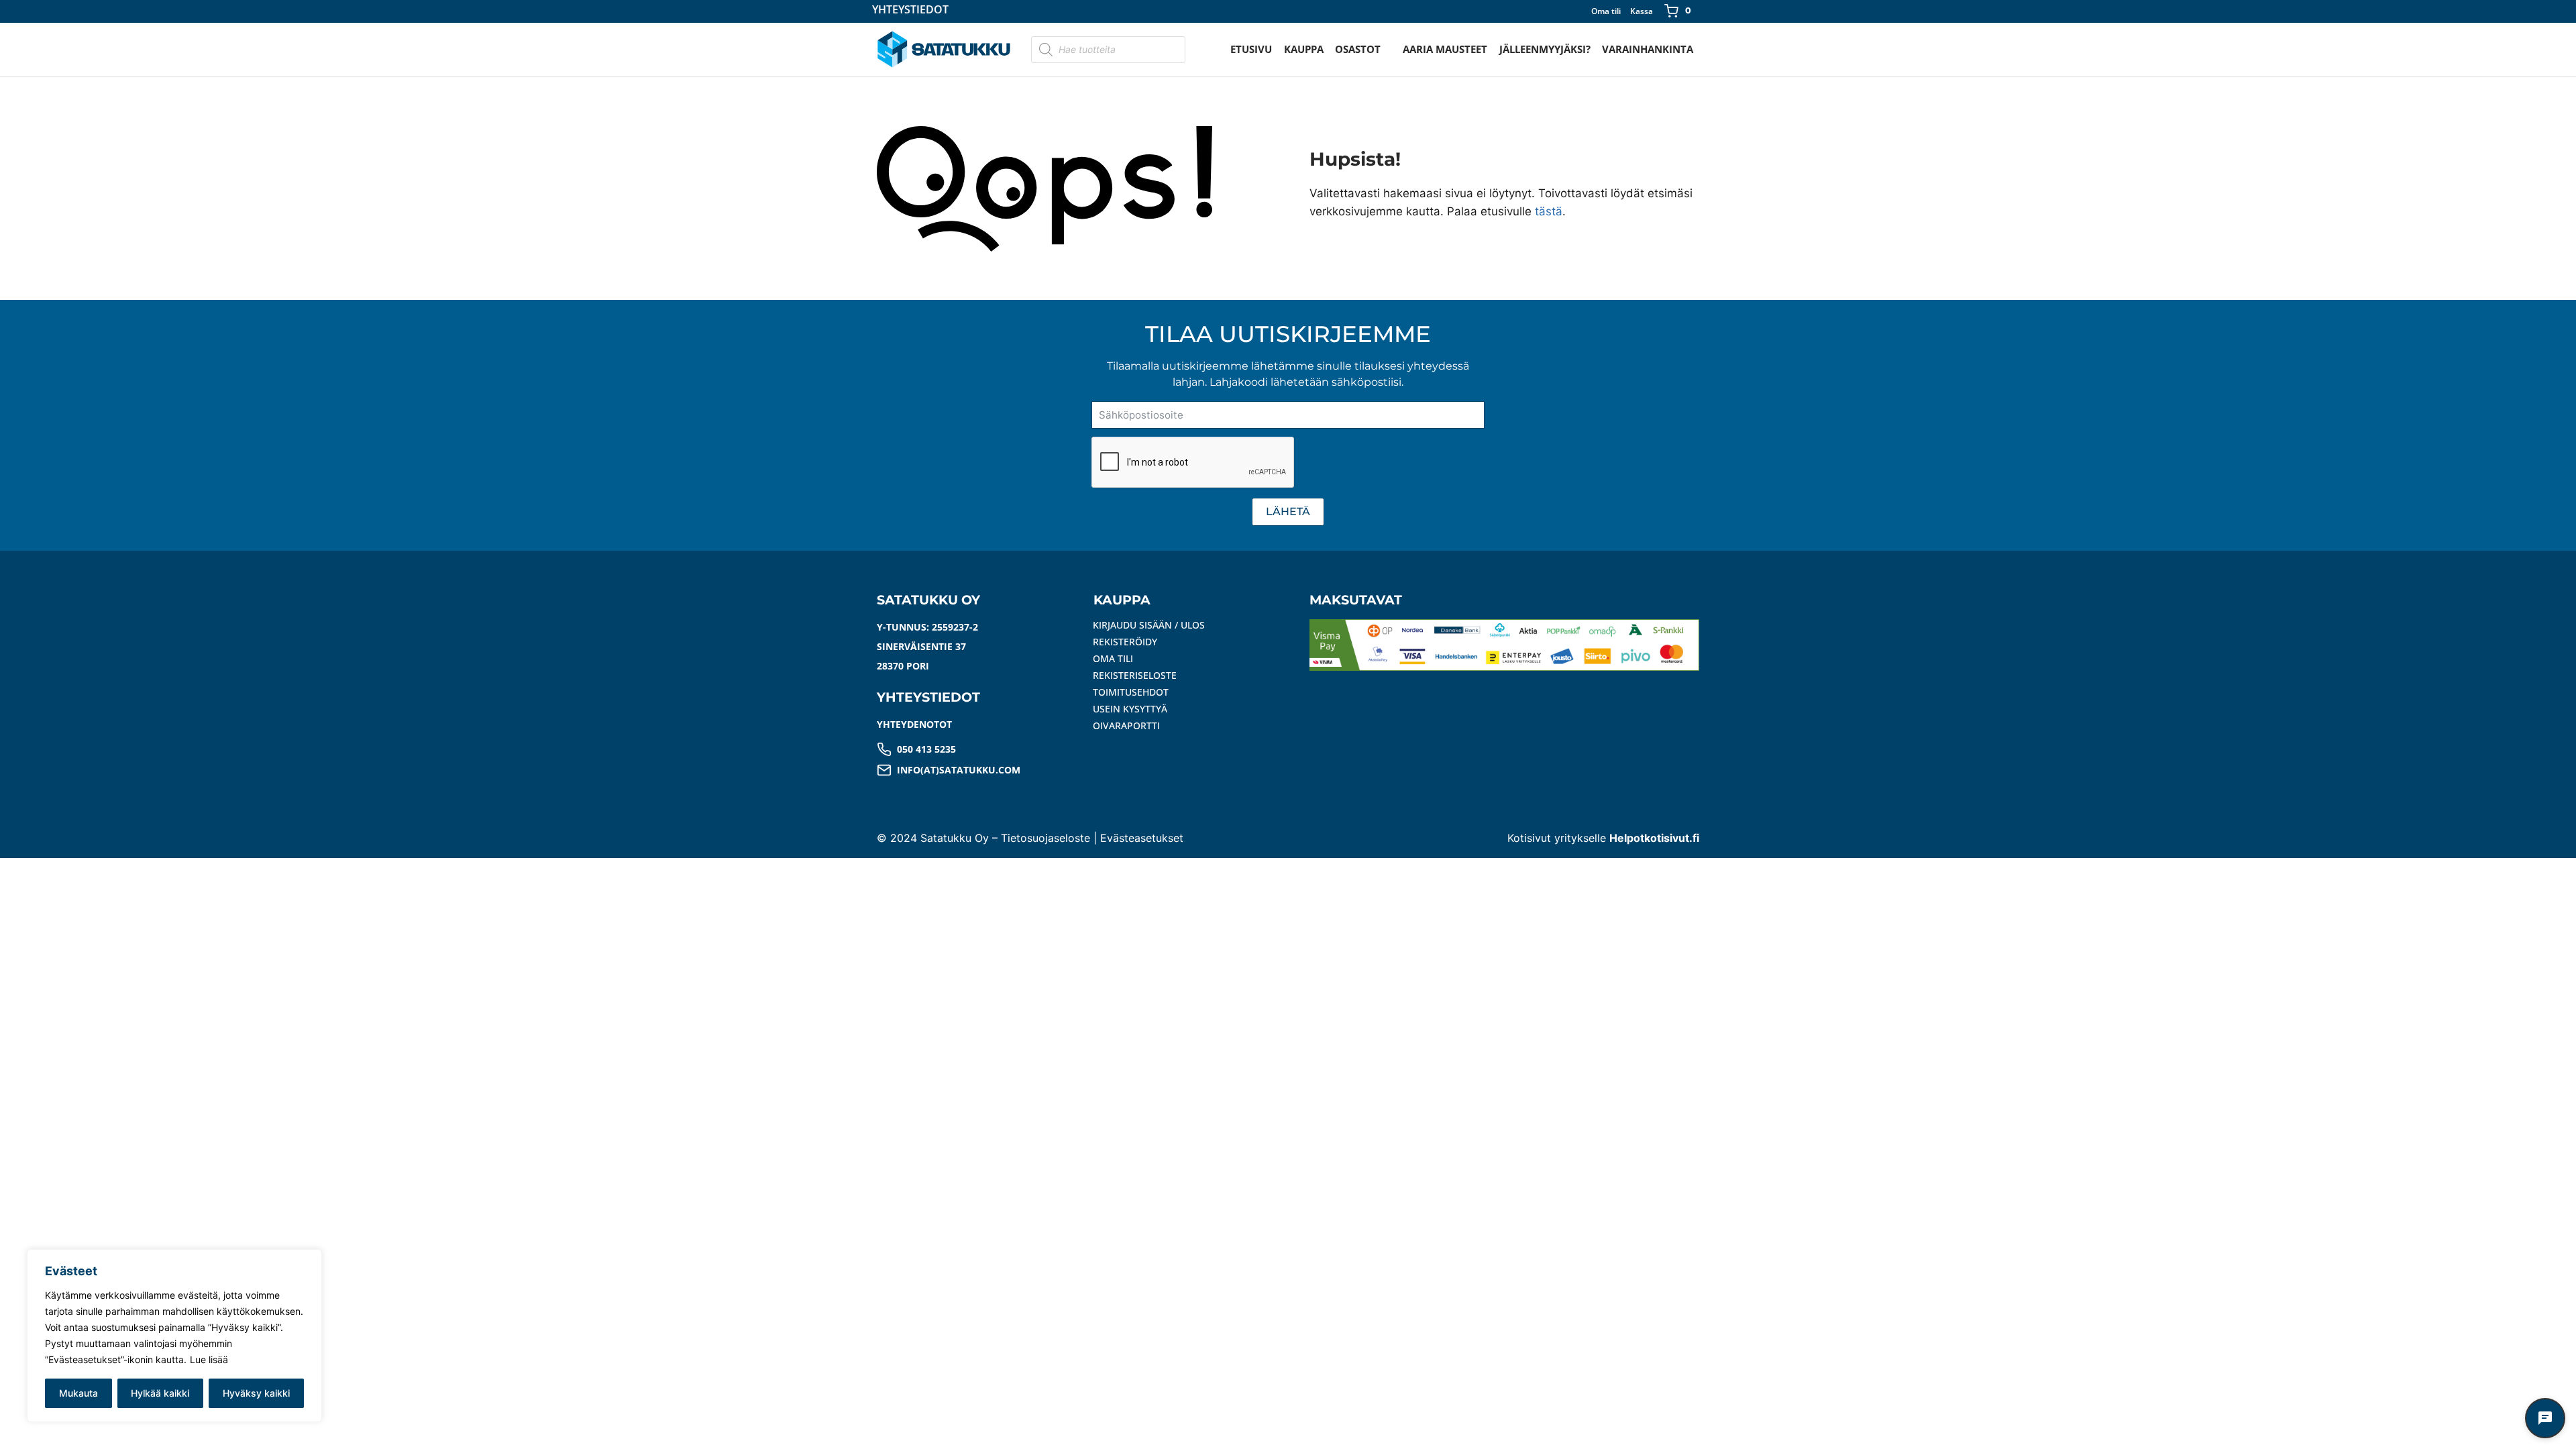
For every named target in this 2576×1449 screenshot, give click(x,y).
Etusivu (1251, 49)
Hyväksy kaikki (256, 1393)
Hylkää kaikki (160, 1393)
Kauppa (1304, 49)
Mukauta (78, 1393)
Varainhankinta (1648, 49)
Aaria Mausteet (1445, 49)
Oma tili (1606, 11)
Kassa (1642, 11)
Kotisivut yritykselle (1603, 838)
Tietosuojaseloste (1045, 838)
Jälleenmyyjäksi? (1545, 49)
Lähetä (1288, 512)
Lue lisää (209, 1359)
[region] (174, 1336)
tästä (1549, 211)
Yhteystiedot (910, 10)
